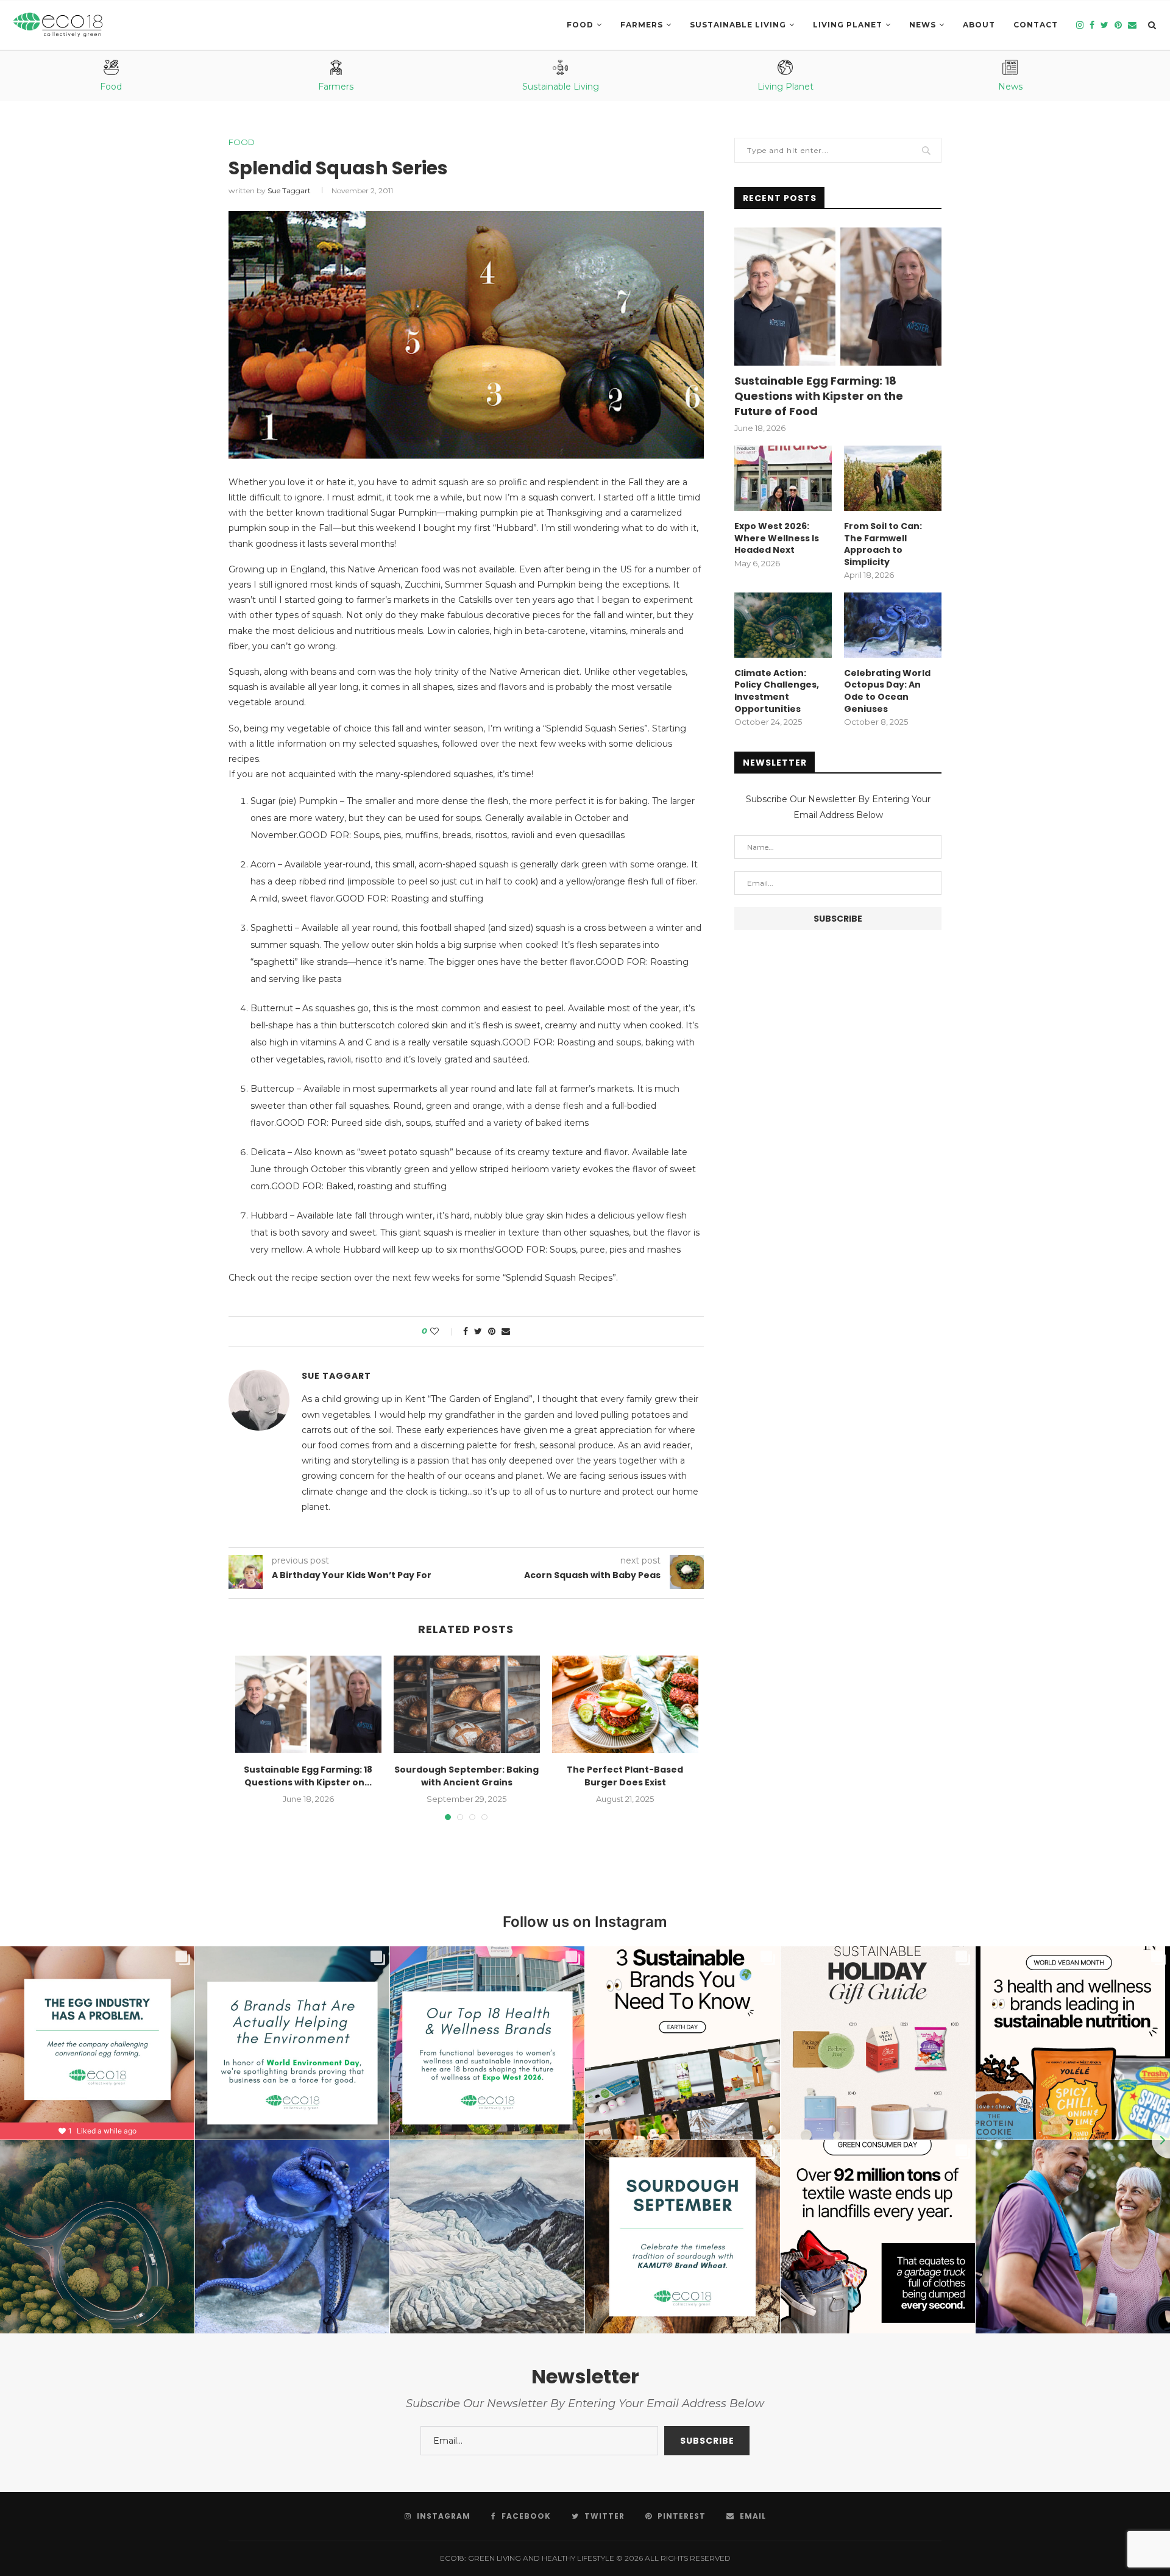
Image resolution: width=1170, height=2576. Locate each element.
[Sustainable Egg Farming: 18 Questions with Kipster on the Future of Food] (308, 1704)
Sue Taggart (289, 190)
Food (580, 25)
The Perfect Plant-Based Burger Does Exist (625, 1776)
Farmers (642, 25)
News (923, 25)
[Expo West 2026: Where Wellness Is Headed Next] (783, 478)
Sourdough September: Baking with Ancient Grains (466, 1776)
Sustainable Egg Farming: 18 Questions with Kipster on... (308, 1776)
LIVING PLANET (848, 25)
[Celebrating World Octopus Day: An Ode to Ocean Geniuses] (893, 625)
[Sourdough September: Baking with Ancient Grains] (467, 1704)
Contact (1036, 25)
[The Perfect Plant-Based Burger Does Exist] (625, 1704)
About (979, 25)
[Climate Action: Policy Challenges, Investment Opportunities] (783, 625)
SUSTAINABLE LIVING (738, 25)
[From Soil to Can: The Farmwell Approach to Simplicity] (893, 478)
